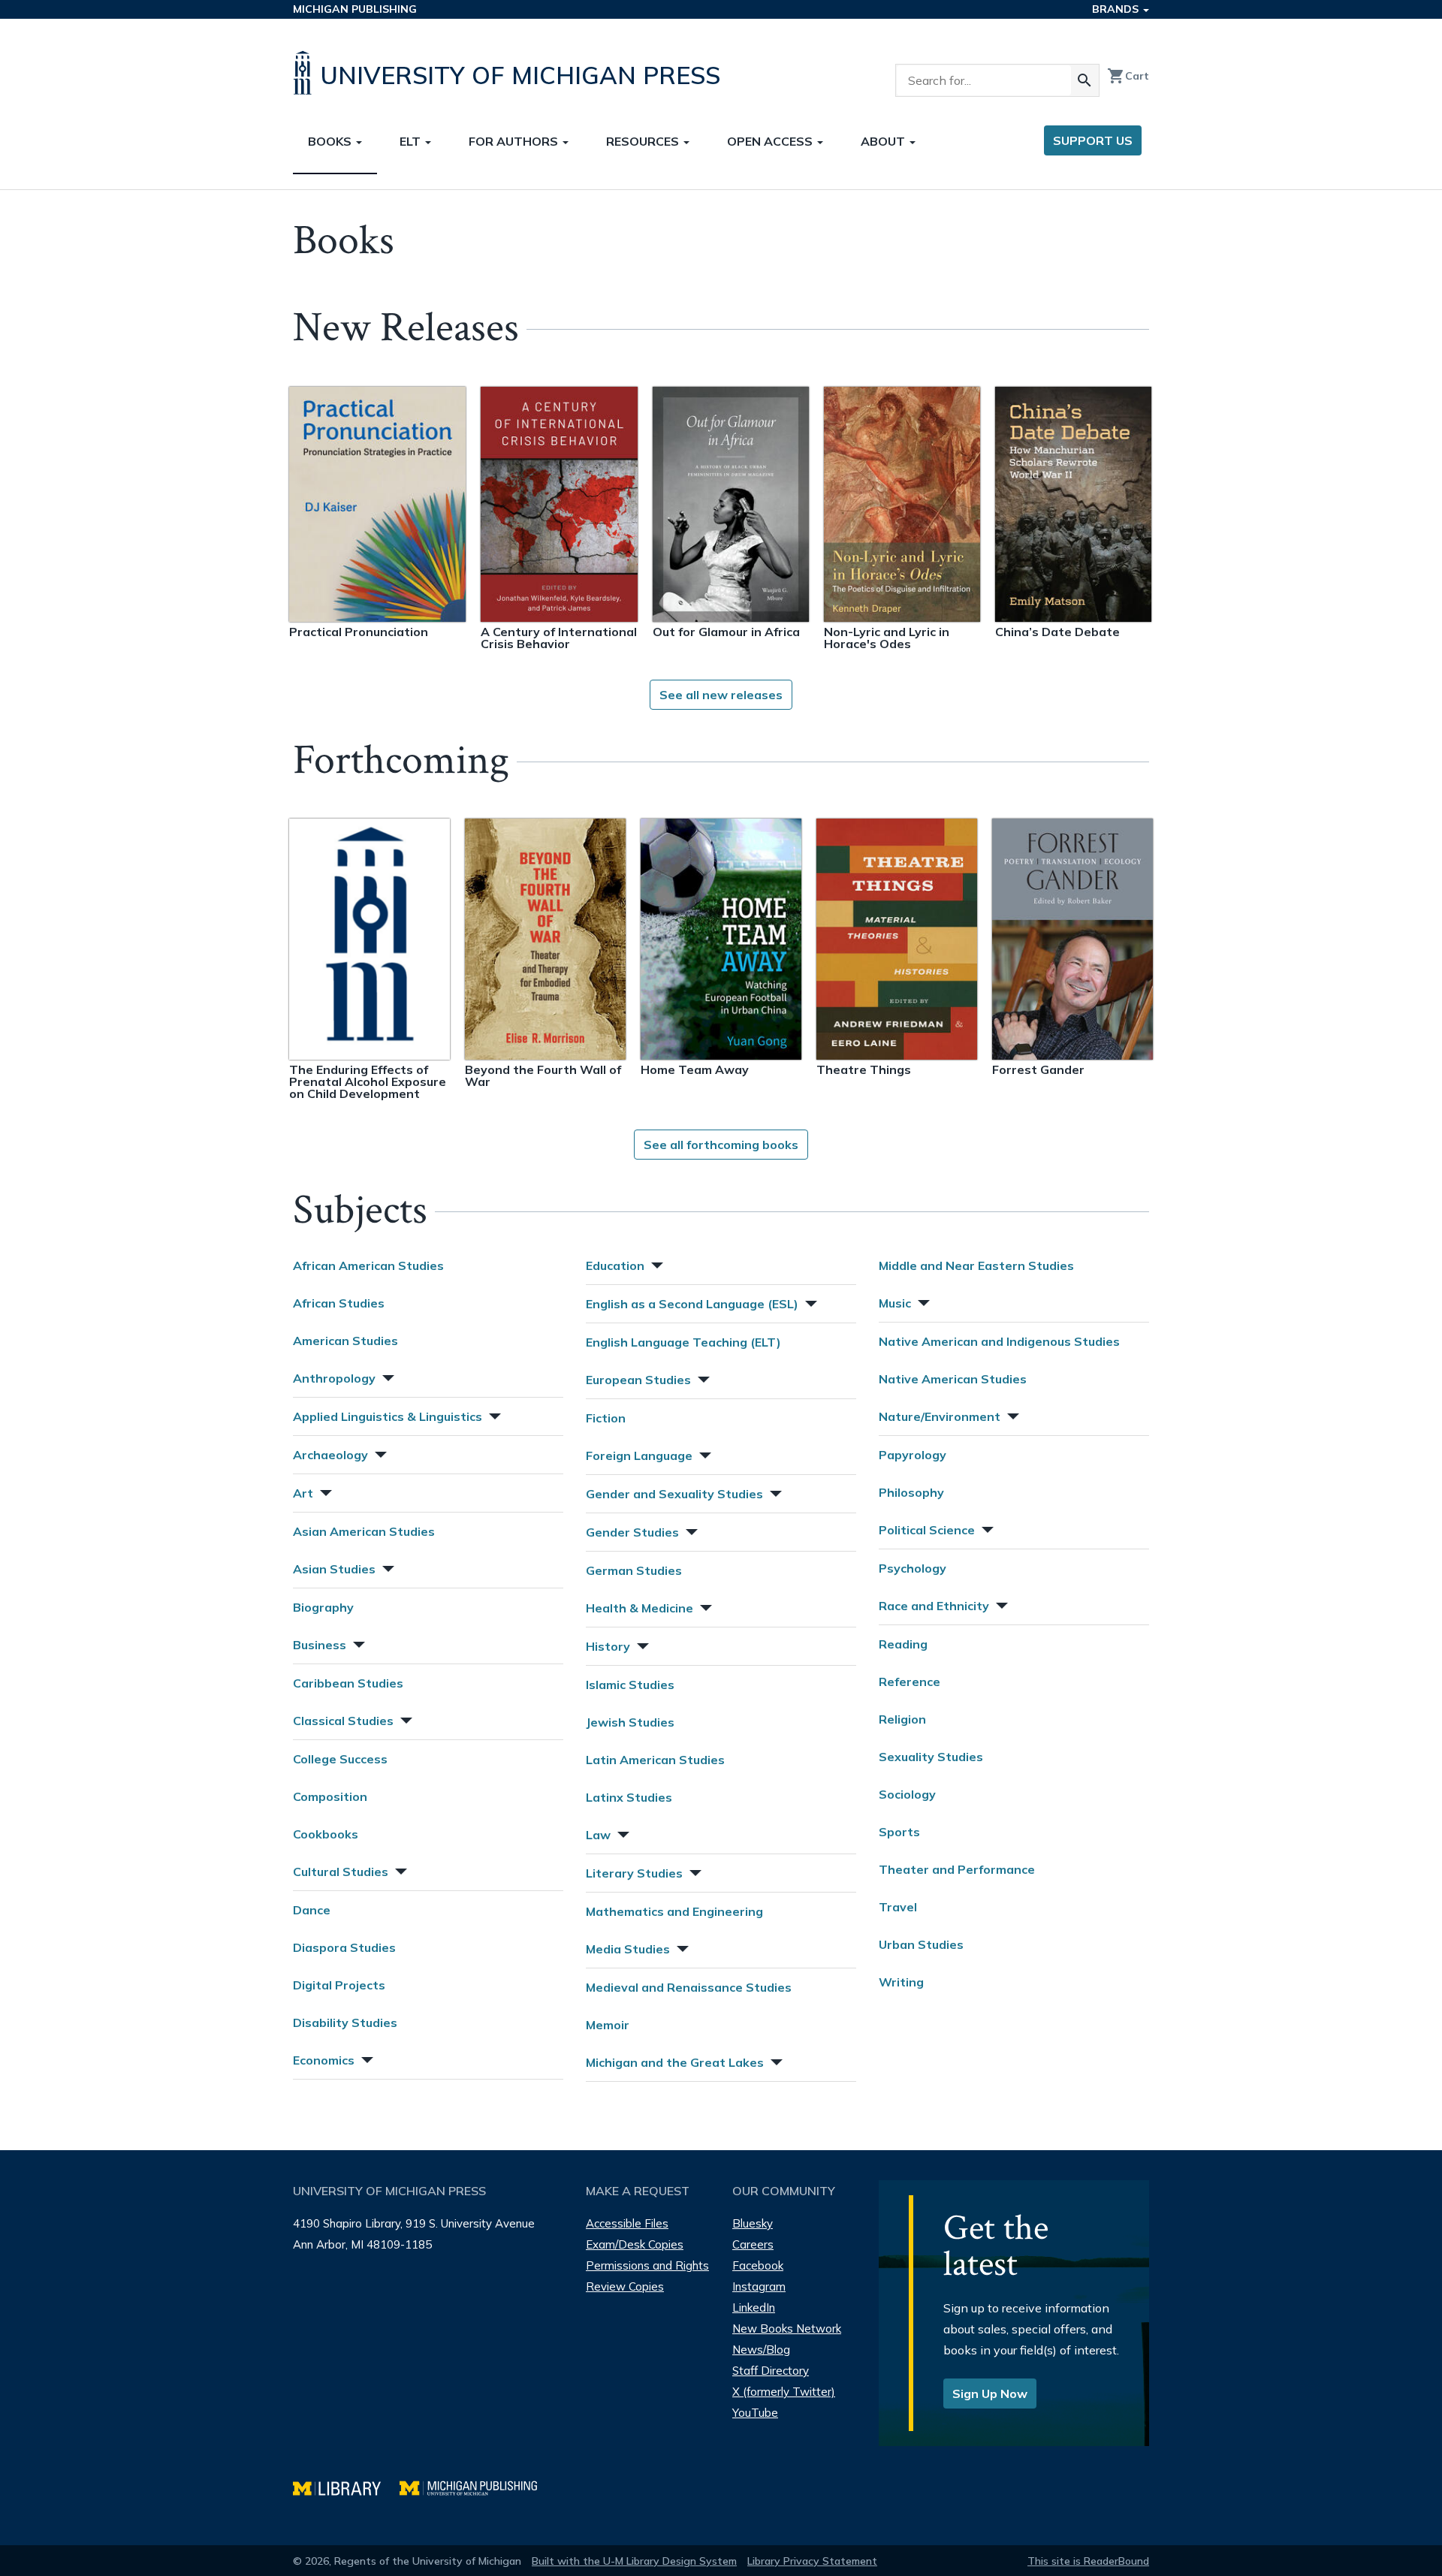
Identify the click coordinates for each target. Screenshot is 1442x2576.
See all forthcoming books (721, 1145)
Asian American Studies (364, 1531)
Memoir (608, 2025)
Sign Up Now (990, 2394)
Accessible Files (627, 2223)
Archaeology (330, 1455)
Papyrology (913, 1455)
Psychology (913, 1568)
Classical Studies (343, 1721)
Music (895, 1303)
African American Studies (368, 1265)
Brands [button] (1117, 9)
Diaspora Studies (344, 1947)
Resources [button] (644, 141)
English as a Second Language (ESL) (692, 1304)
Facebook (758, 2265)
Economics (324, 2060)
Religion (902, 1719)
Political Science (927, 1530)
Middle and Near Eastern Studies (976, 1265)
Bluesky (753, 2223)
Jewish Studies (630, 1722)
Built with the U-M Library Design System (634, 2561)
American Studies (345, 1341)
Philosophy (911, 1492)
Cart (1128, 76)
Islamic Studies (630, 1685)
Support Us (1093, 140)
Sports (899, 1832)
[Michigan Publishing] (476, 2486)
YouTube (755, 2413)
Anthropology (334, 1378)
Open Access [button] (771, 141)
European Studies (638, 1380)
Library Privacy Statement (812, 2561)
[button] (387, 1376)
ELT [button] (412, 141)
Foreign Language (639, 1455)
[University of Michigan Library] (346, 2486)
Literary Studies (634, 1873)
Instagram (759, 2286)
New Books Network (787, 2329)
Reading (903, 1644)
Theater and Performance (957, 1869)
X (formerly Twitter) (784, 2392)
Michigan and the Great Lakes (675, 2062)
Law (598, 1835)
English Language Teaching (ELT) (683, 1342)
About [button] (884, 141)
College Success (340, 1759)
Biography (323, 1607)
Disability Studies (345, 2022)
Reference (910, 1682)
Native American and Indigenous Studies (999, 1341)
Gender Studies (632, 1532)
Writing (901, 1982)
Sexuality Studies (931, 1757)
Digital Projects (339, 1985)
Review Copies (625, 2286)
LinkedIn (754, 2308)
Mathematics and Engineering (674, 1911)
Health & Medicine (640, 1608)
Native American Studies (953, 1379)
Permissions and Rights (647, 2265)
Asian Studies (334, 1569)
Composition (330, 1796)
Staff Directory (771, 2371)
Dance (312, 1910)
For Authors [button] (515, 141)
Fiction (606, 1418)
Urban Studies (921, 1944)
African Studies (339, 1303)
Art (303, 1493)
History (608, 1646)
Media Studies (628, 1949)
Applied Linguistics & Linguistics (388, 1416)
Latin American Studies (655, 1760)
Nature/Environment (940, 1416)
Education (615, 1265)
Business (320, 1645)
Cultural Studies (341, 1872)
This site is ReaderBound (1088, 2561)
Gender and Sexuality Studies (674, 1494)
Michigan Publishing (355, 9)
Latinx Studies (629, 1797)
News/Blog (761, 2350)
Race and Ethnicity (934, 1606)
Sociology (907, 1794)
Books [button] (331, 141)
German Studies (634, 1570)
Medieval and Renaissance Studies (689, 1987)
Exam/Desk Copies (635, 2244)
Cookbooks (326, 1834)
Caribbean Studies (348, 1683)
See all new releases (721, 695)
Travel (898, 1907)
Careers (753, 2244)
